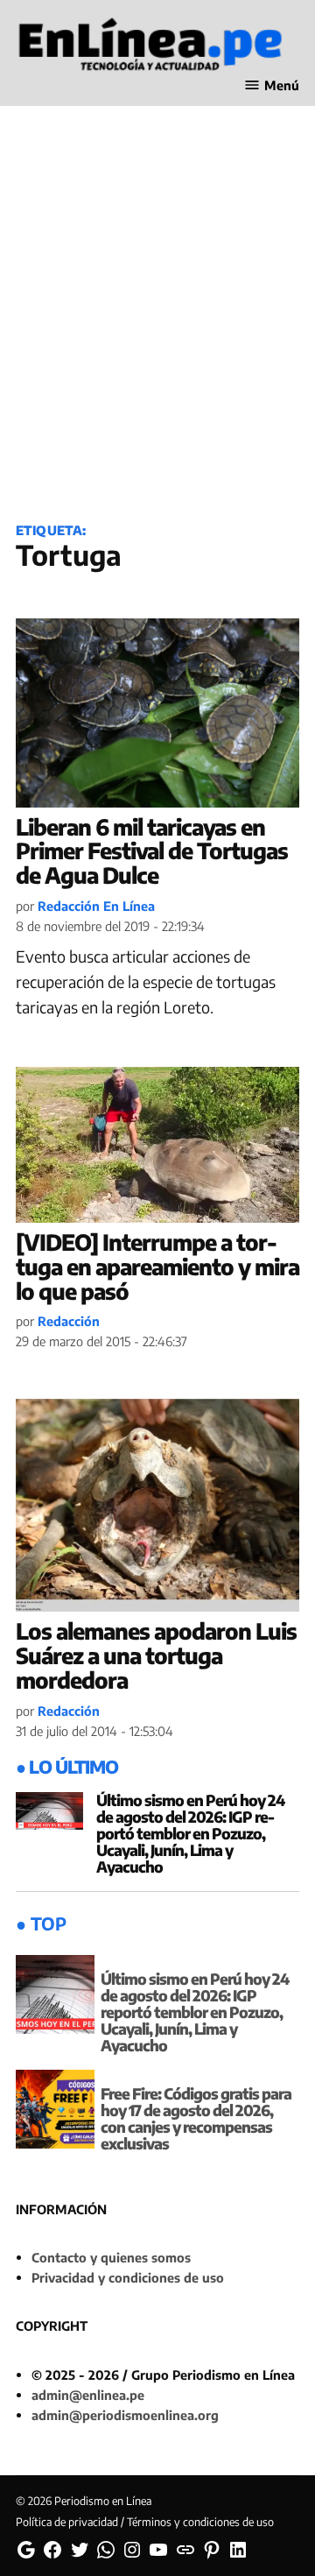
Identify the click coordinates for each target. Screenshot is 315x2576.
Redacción (69, 1321)
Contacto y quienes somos (111, 2257)
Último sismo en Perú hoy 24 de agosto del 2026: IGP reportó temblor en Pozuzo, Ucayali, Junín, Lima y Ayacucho (190, 1833)
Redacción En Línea (96, 906)
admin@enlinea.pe (88, 2395)
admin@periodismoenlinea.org (125, 2415)
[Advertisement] (157, 334)
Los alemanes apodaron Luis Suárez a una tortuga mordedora (156, 1655)
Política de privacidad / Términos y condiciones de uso (145, 2522)
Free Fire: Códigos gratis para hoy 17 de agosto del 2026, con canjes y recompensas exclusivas (196, 2118)
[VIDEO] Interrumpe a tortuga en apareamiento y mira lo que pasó (157, 1266)
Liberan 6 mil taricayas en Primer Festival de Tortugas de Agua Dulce (152, 851)
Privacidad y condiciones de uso (128, 2277)
